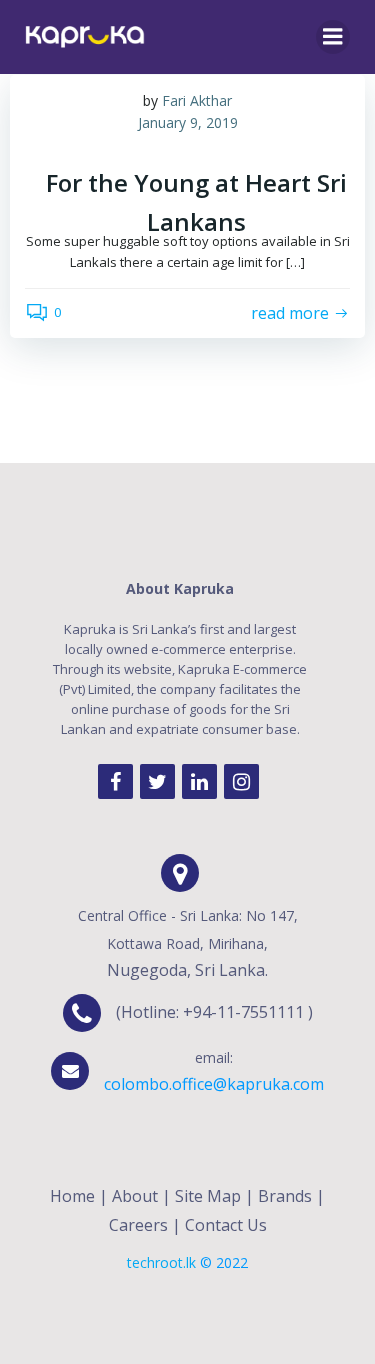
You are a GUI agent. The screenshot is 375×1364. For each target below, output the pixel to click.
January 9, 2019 (188, 122)
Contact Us (226, 1225)
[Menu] (333, 37)
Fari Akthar (197, 100)
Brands (285, 1196)
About (135, 1196)
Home (72, 1196)
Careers (138, 1225)
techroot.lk (161, 1262)
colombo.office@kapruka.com (214, 1084)
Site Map (208, 1196)
